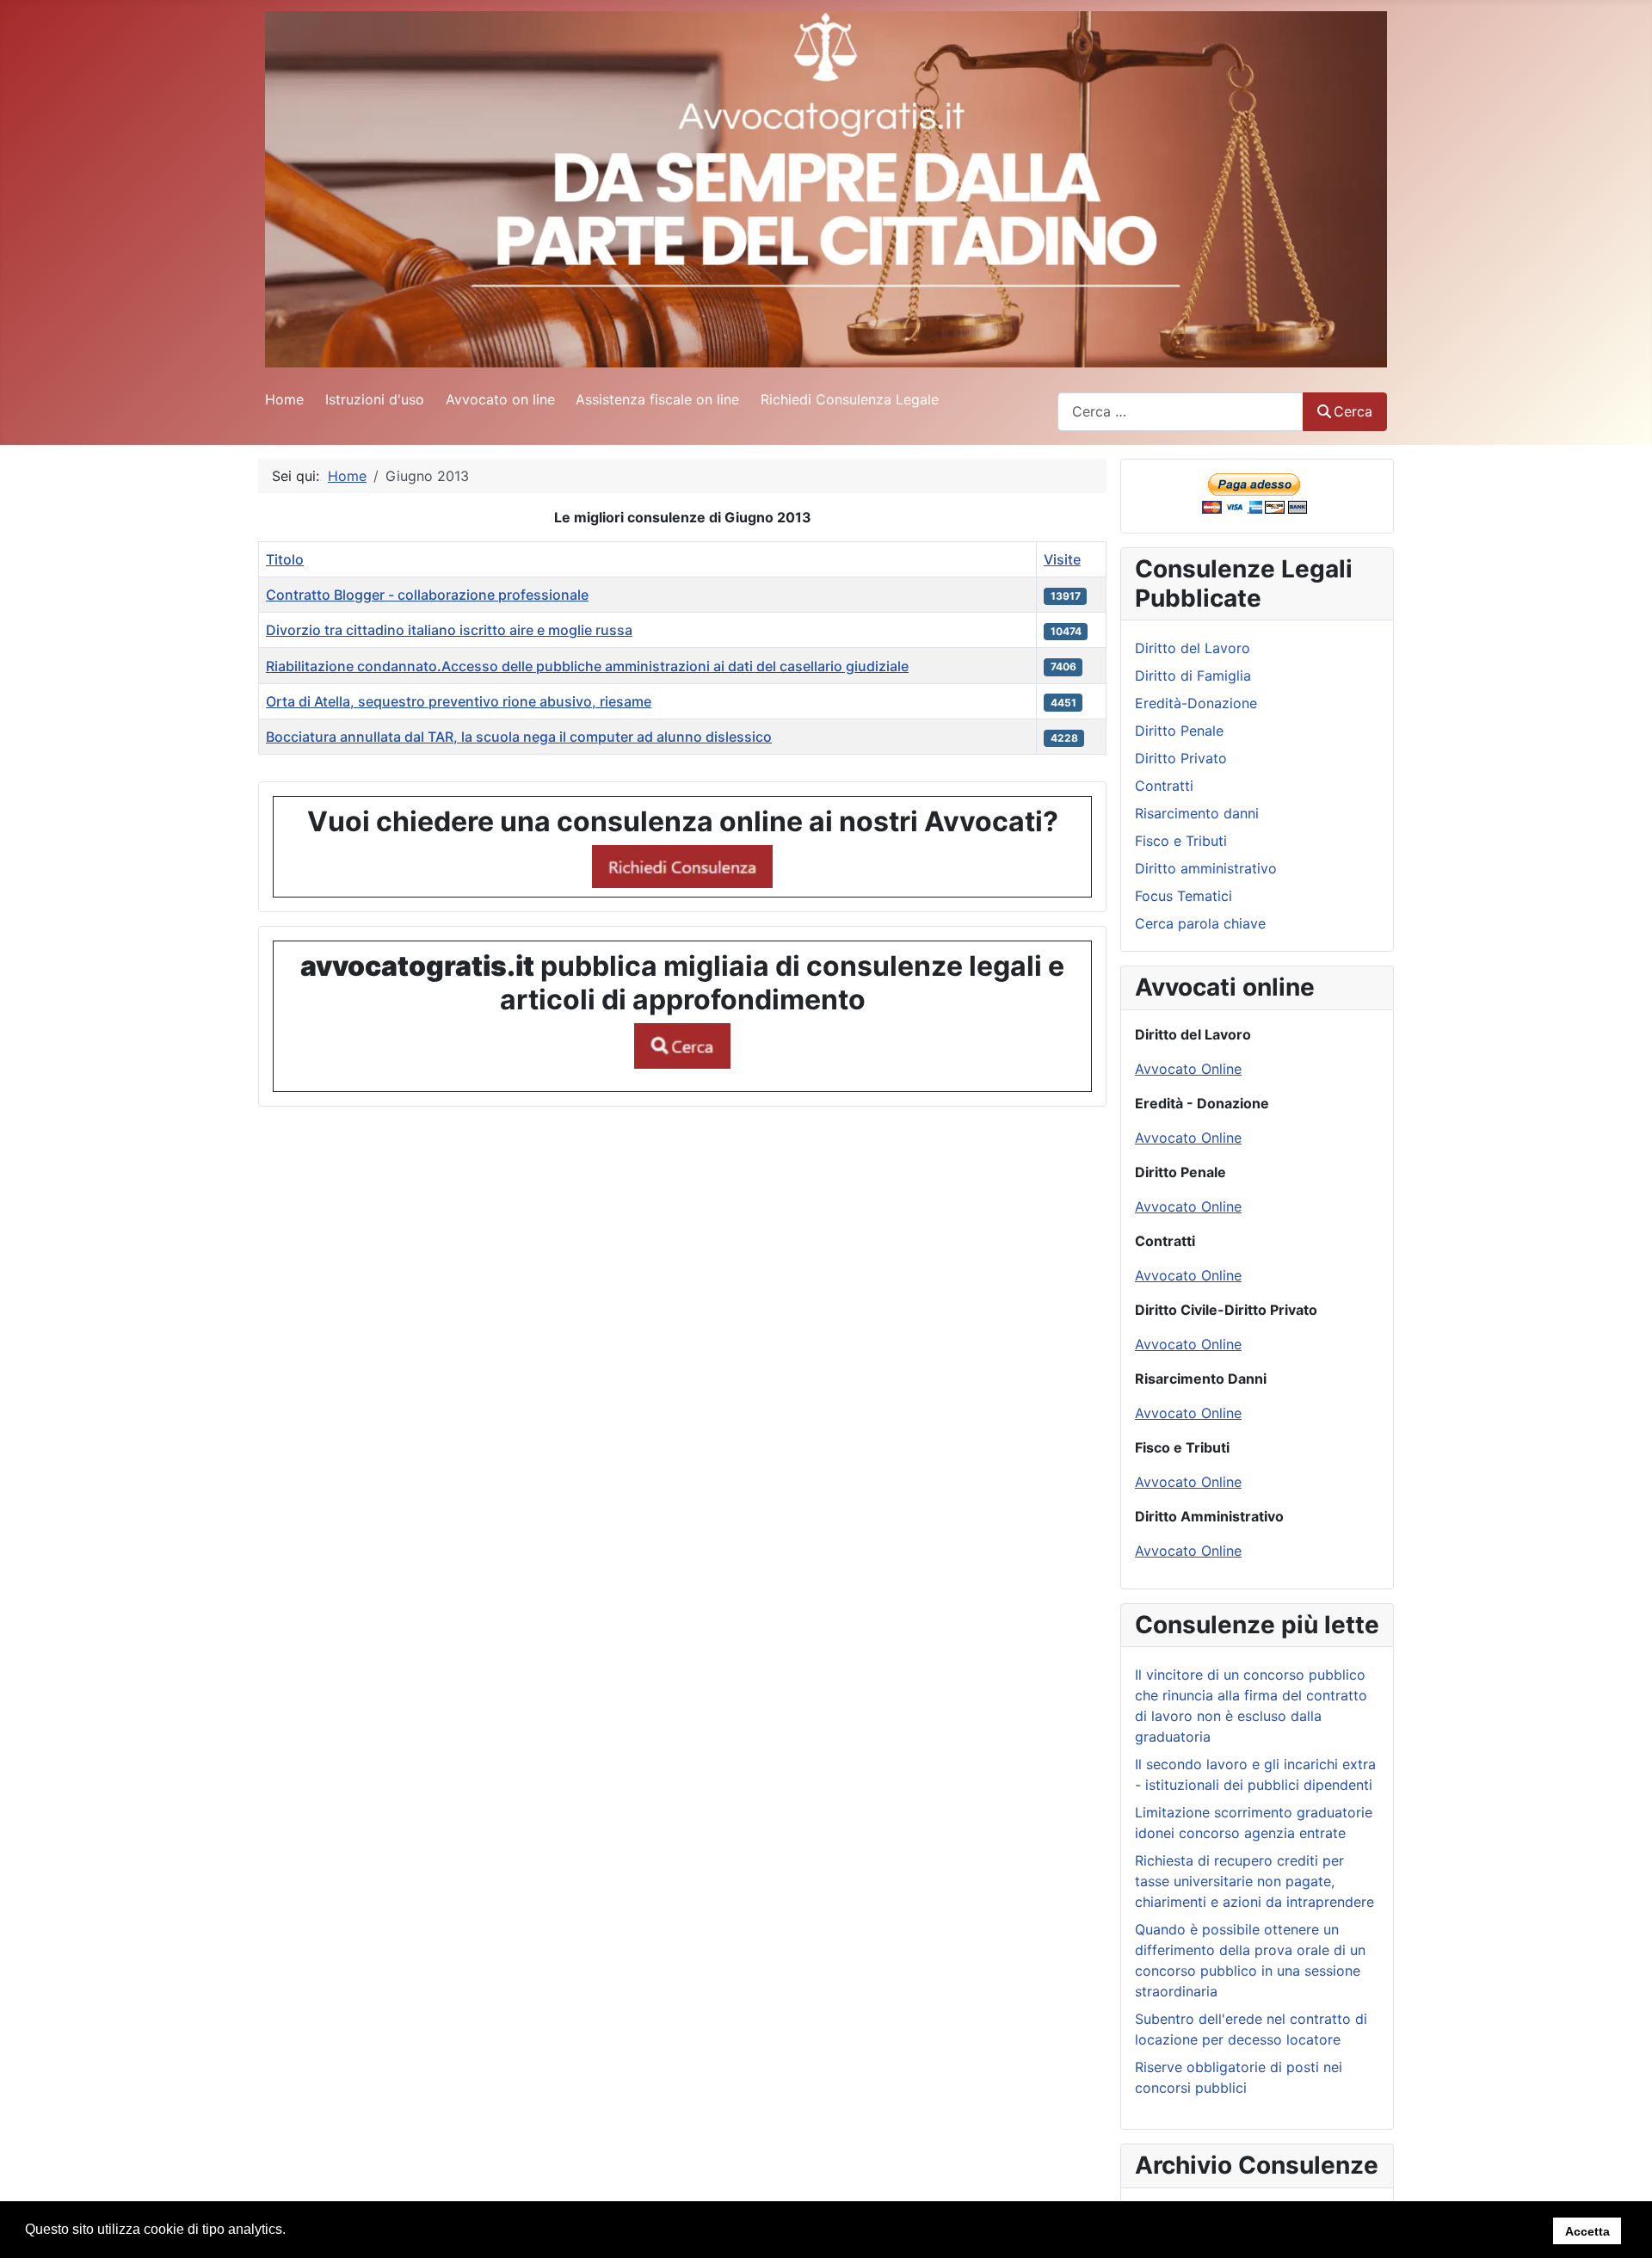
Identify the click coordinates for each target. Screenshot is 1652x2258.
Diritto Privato (1181, 758)
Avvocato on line (500, 399)
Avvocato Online (1188, 1069)
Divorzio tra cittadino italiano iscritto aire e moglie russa (449, 630)
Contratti (1164, 786)
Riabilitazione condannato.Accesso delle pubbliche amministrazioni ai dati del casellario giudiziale (587, 666)
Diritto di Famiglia (1193, 676)
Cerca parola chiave (1200, 923)
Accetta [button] (1587, 2230)
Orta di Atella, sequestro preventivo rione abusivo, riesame (459, 701)
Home (284, 399)
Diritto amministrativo (1206, 868)
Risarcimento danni (1197, 813)
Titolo (285, 559)
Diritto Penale (1179, 731)
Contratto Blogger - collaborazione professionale (427, 595)
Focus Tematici (1184, 896)
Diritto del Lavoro (1193, 648)
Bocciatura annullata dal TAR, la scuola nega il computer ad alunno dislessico (519, 737)
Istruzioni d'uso (375, 399)
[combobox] (1180, 412)
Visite (1062, 559)
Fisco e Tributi (1181, 841)
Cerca (1353, 411)
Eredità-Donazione (1196, 703)
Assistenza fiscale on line (657, 399)
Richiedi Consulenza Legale (850, 399)
